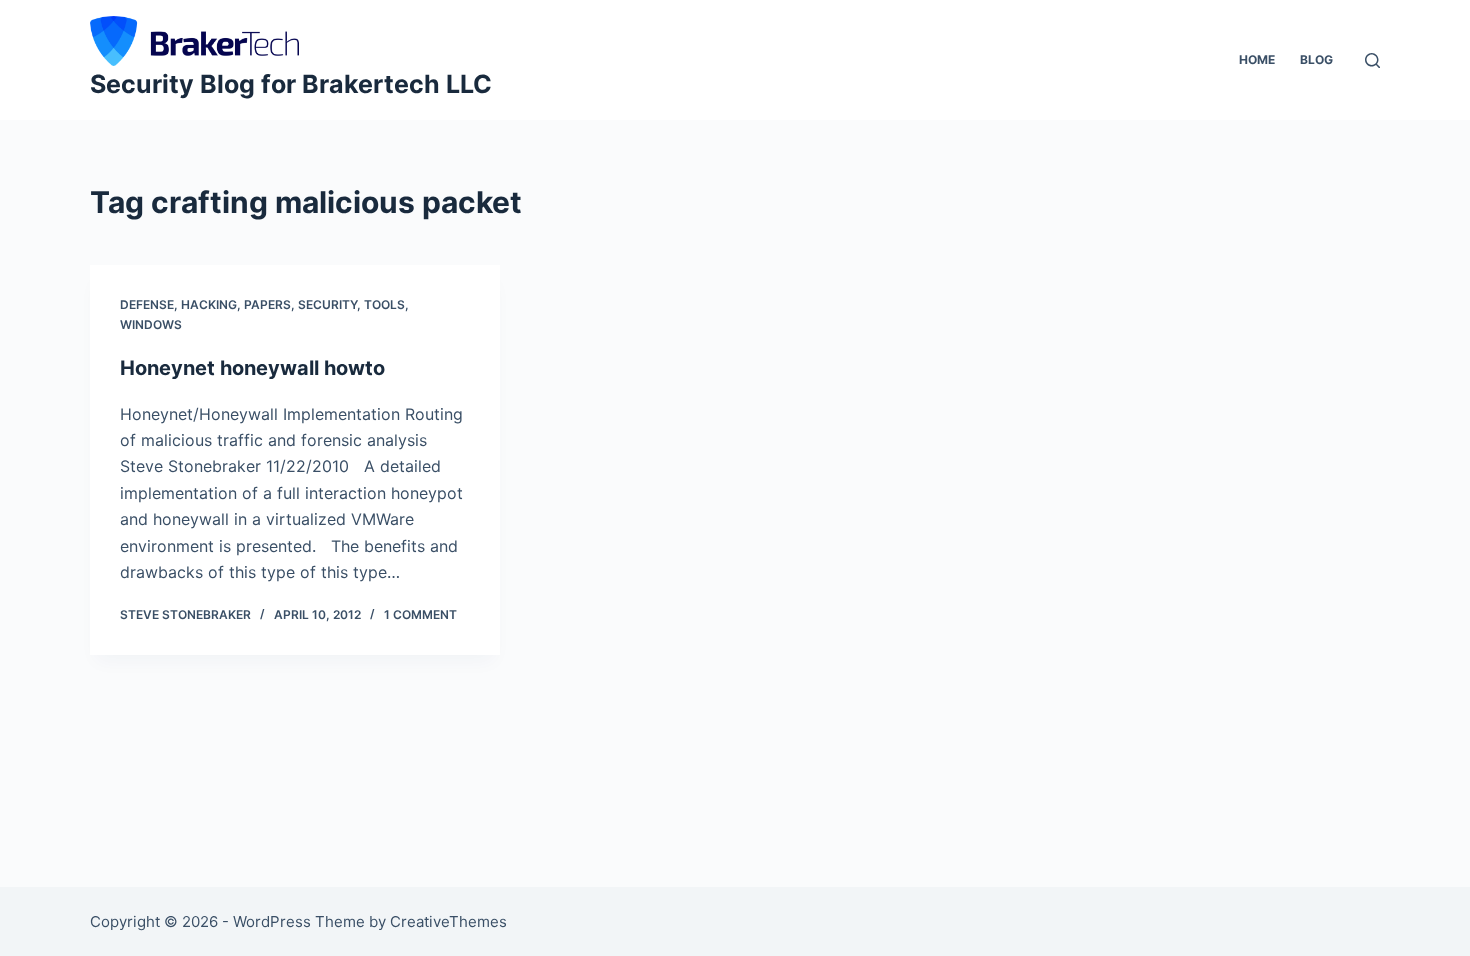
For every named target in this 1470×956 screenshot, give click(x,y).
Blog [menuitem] (1316, 59)
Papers (267, 304)
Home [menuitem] (1257, 59)
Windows (151, 324)
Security (327, 304)
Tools (384, 304)
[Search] (1372, 60)
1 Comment (420, 614)
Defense (147, 304)
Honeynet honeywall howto (252, 368)
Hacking (209, 304)
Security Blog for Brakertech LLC (291, 84)
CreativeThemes (448, 921)
